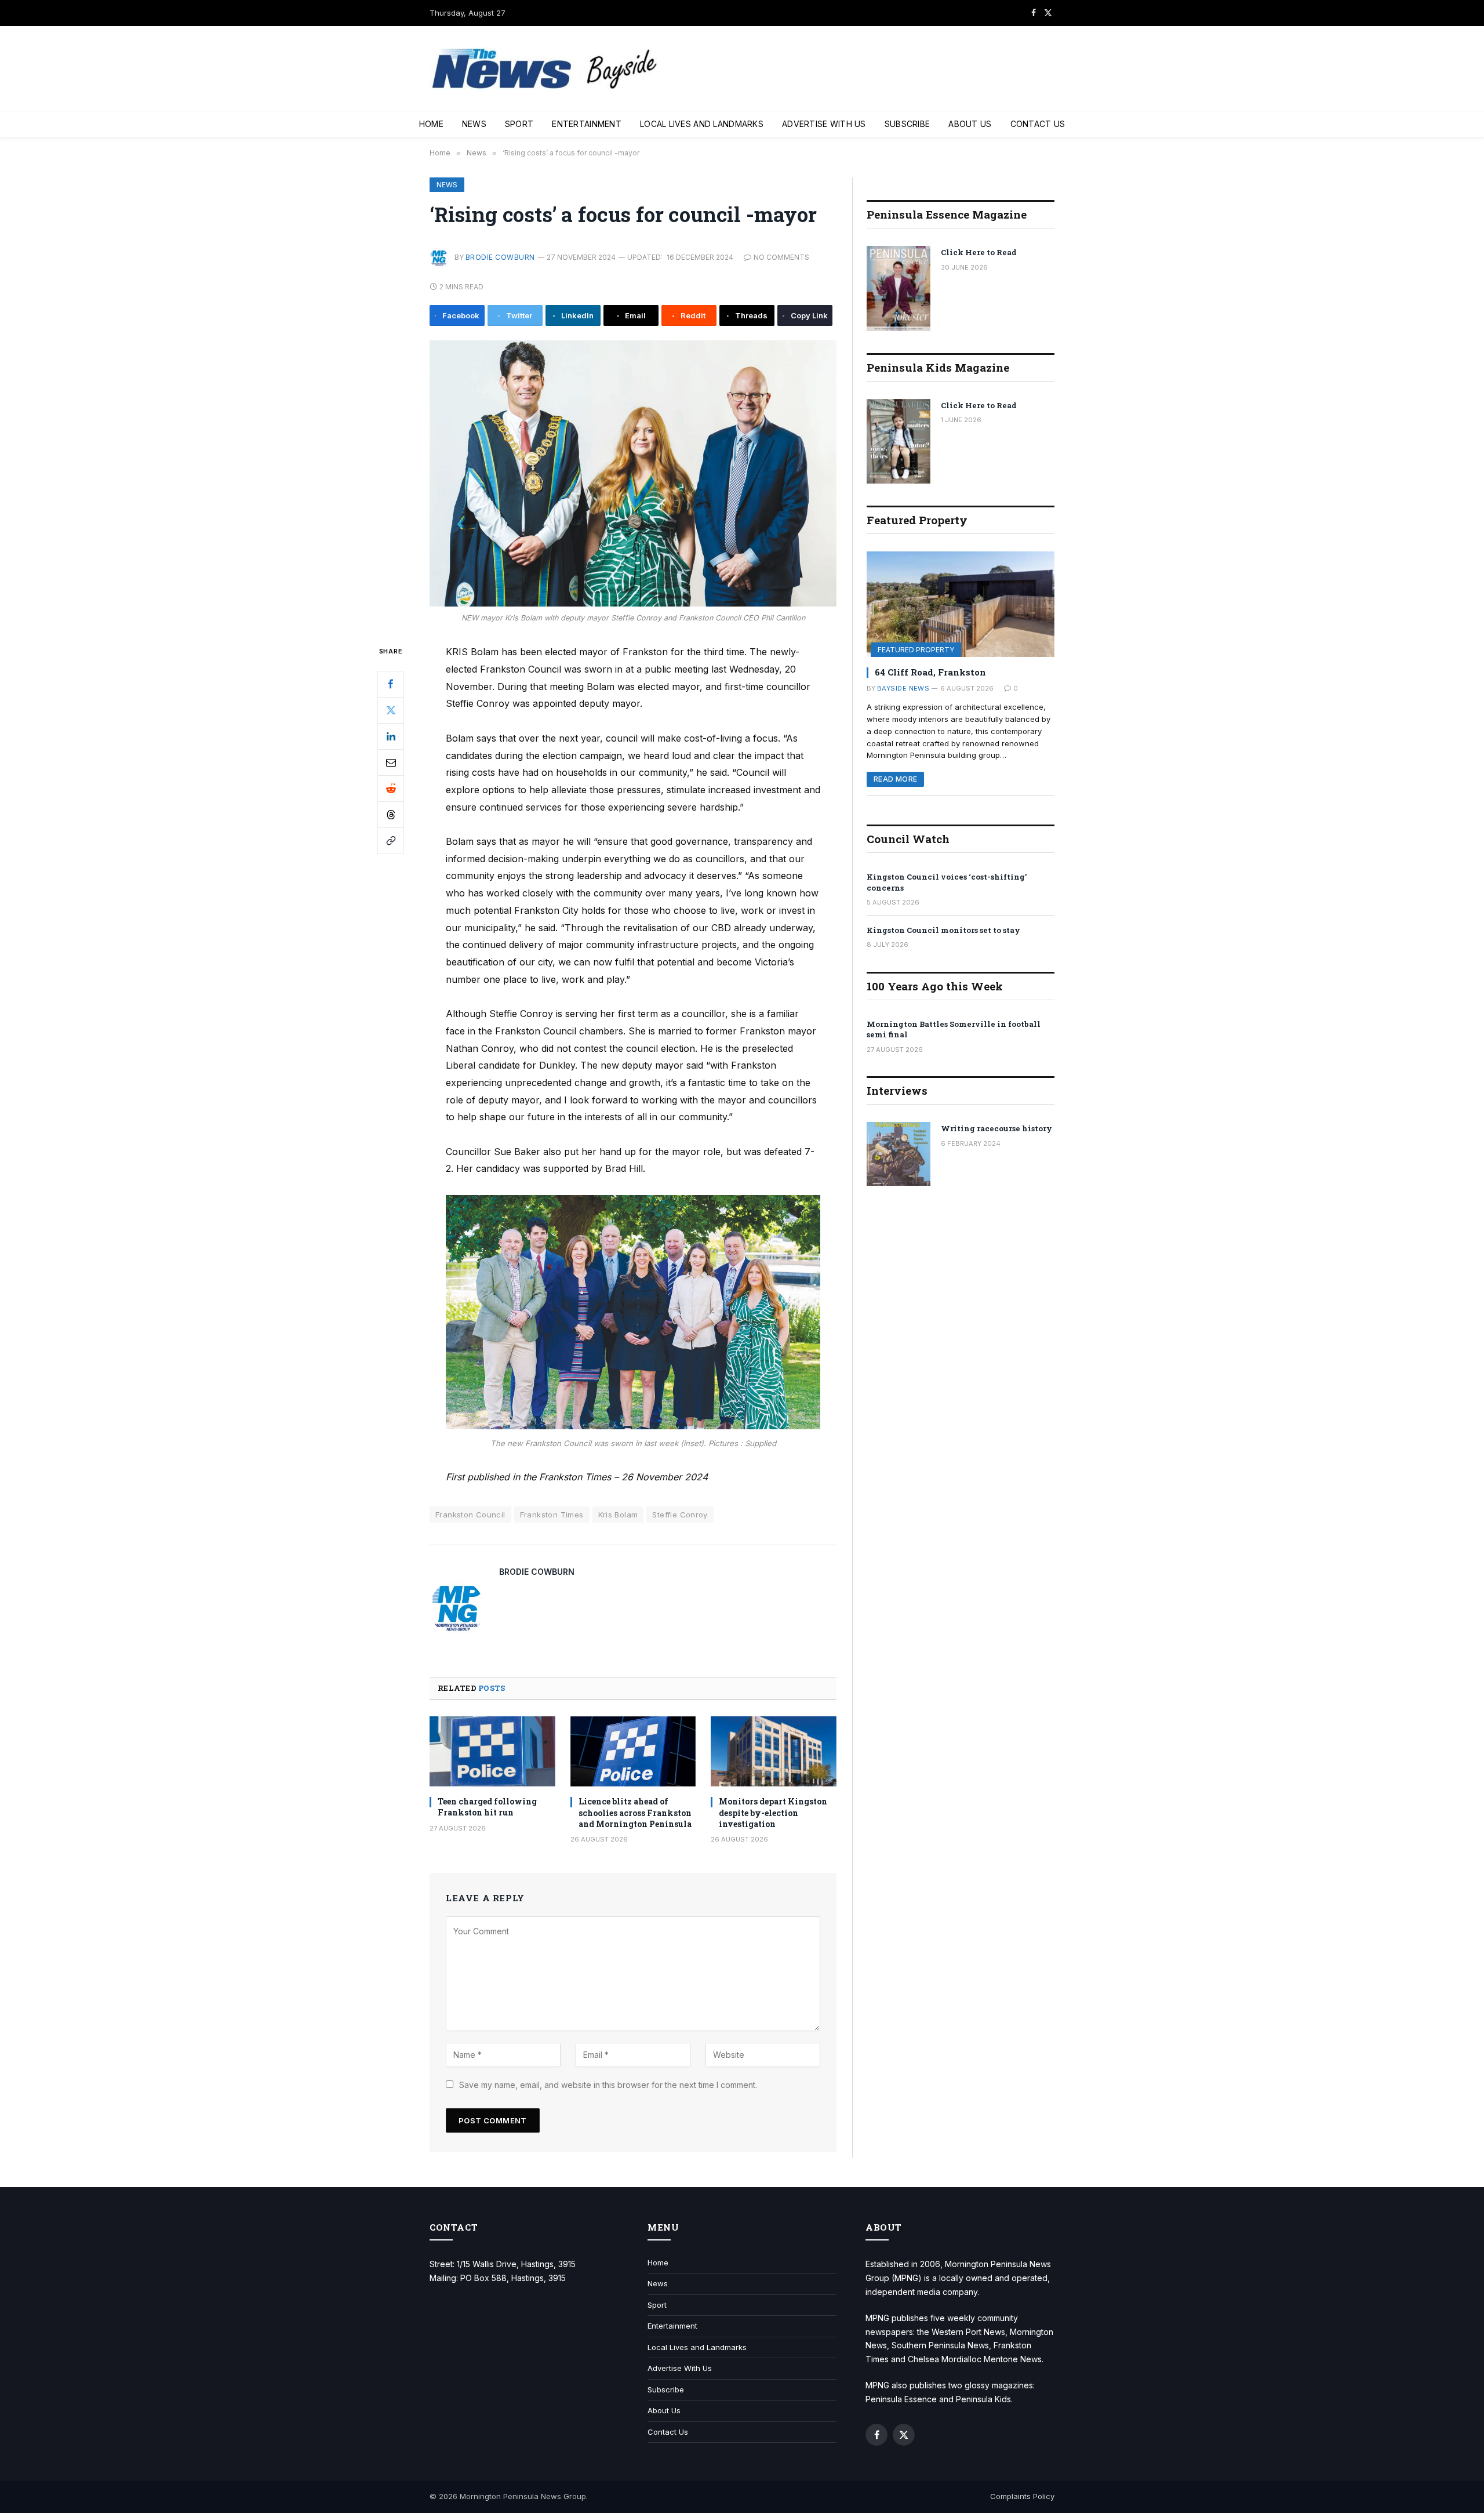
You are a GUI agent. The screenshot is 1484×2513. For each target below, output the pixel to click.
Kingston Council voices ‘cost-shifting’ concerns (947, 882)
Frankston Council (470, 1515)
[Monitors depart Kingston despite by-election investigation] (774, 1752)
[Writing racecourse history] (899, 1154)
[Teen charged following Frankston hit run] (492, 1752)
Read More (895, 779)
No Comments (781, 257)
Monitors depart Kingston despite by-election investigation (773, 1812)
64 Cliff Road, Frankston (930, 672)
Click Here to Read (979, 252)
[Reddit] (391, 789)
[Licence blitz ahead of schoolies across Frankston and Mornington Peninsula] (633, 1752)
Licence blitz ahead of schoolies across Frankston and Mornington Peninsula (635, 1812)
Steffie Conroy (680, 1515)
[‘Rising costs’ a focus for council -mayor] (633, 473)
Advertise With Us (824, 124)
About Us (970, 124)
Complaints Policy (1022, 2496)
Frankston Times (552, 1515)
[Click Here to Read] (899, 288)
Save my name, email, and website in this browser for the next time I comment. (608, 2085)
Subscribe (908, 124)
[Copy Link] (391, 841)
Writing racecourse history (996, 1128)
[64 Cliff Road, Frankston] (961, 604)
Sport (519, 124)
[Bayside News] (545, 69)
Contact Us (1038, 124)
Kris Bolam (618, 1515)
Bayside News (903, 688)
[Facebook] (391, 684)
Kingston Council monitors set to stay (943, 930)
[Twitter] (391, 710)
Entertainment (587, 124)
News (474, 124)
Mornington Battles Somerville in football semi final (954, 1029)
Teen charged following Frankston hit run (487, 1807)
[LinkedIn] (391, 736)
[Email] (391, 762)
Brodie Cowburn (500, 257)
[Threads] (391, 815)
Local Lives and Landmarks (702, 124)
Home (431, 124)
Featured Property (916, 650)
